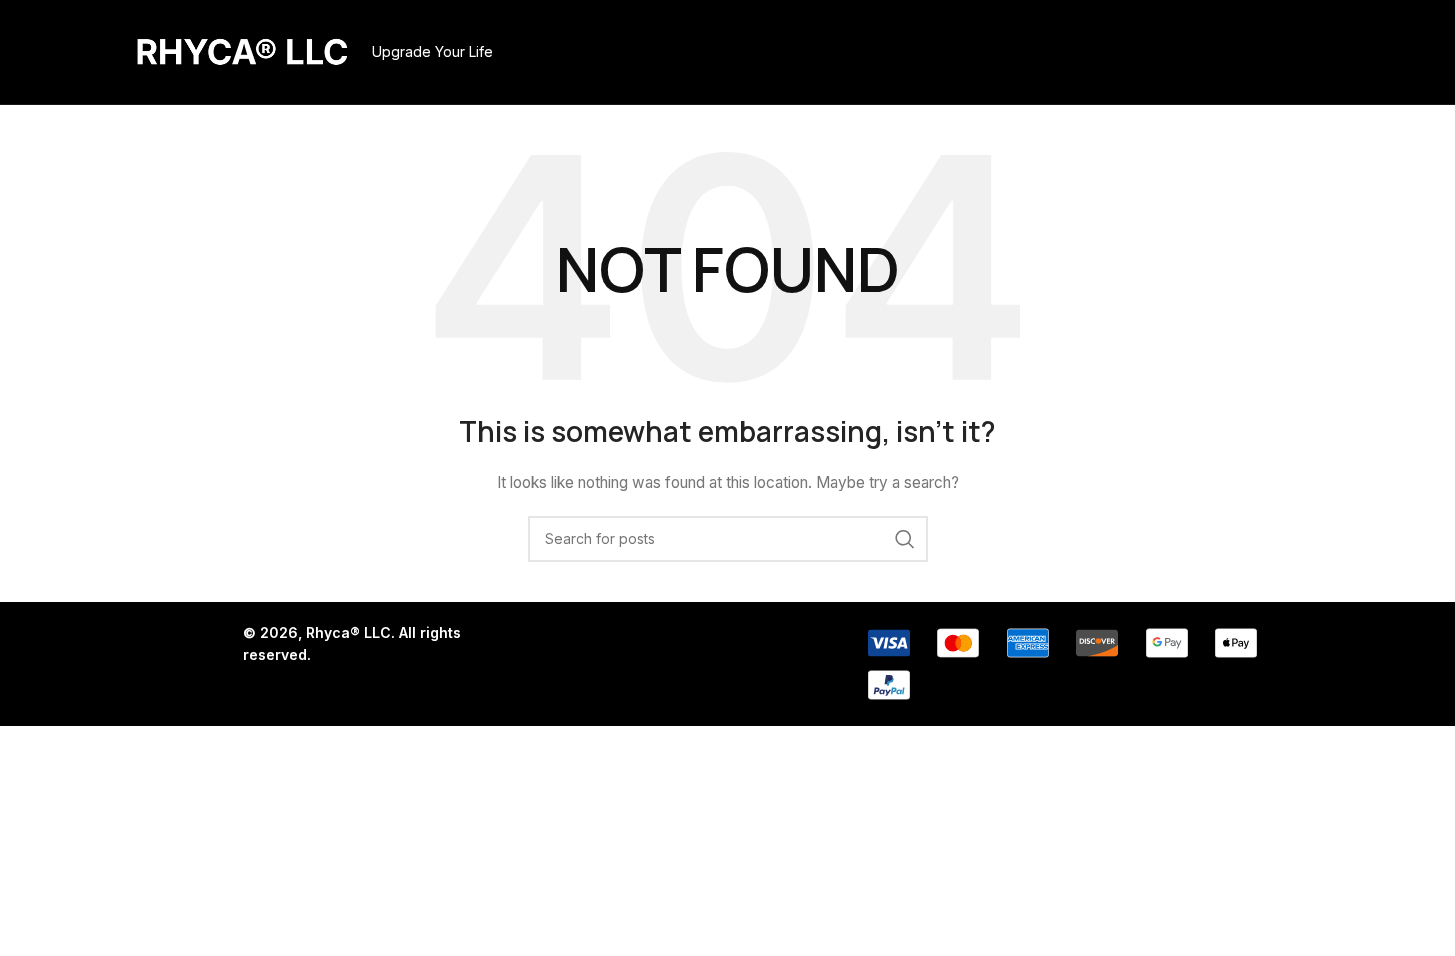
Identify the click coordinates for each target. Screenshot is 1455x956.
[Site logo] (242, 50)
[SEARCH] (905, 539)
